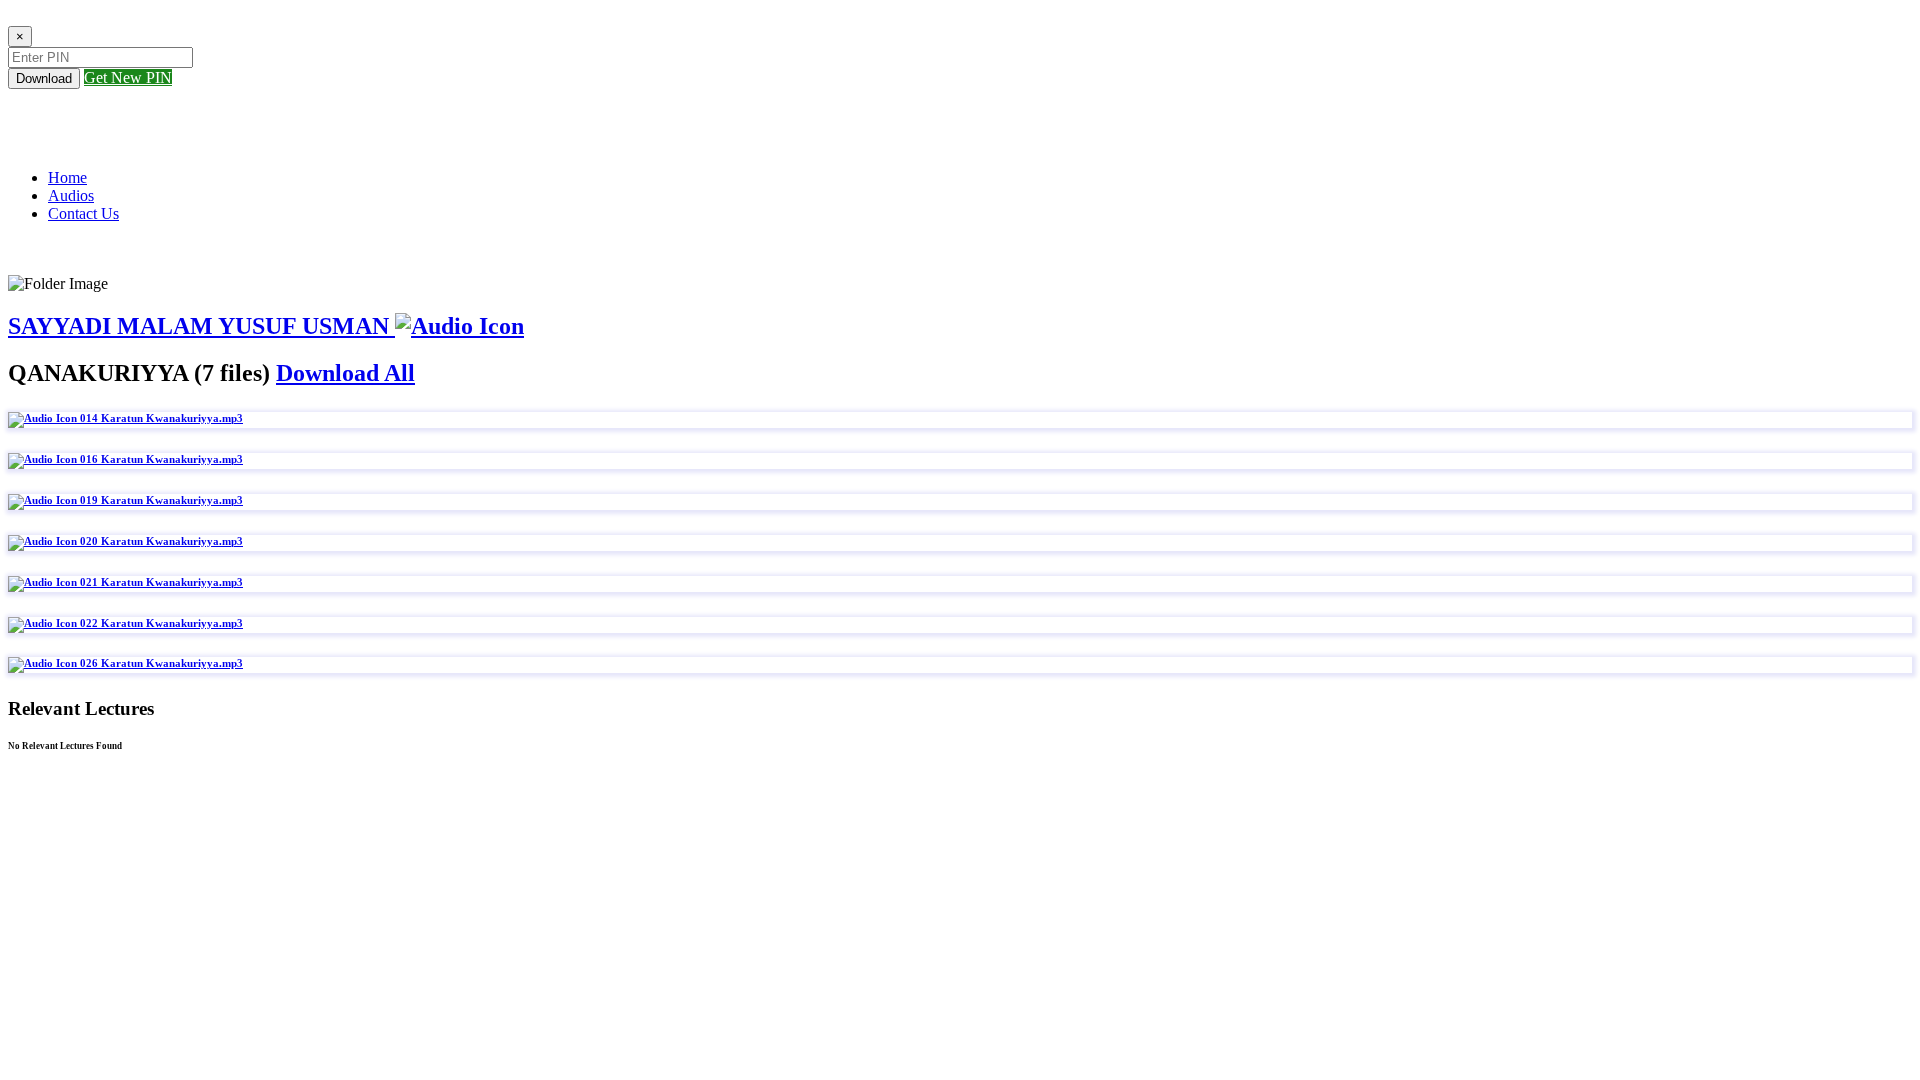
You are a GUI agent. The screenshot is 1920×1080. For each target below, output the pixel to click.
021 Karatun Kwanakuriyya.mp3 (160, 582)
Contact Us (83, 213)
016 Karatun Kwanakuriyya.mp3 (160, 459)
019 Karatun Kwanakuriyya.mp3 (160, 500)
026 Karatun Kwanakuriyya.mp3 (160, 663)
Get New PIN (128, 77)
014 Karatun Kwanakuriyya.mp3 (160, 418)
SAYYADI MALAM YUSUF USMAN (201, 326)
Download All (345, 373)
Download (44, 78)
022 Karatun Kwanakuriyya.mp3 (160, 623)
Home (67, 177)
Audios (71, 195)
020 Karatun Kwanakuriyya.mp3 (160, 541)
